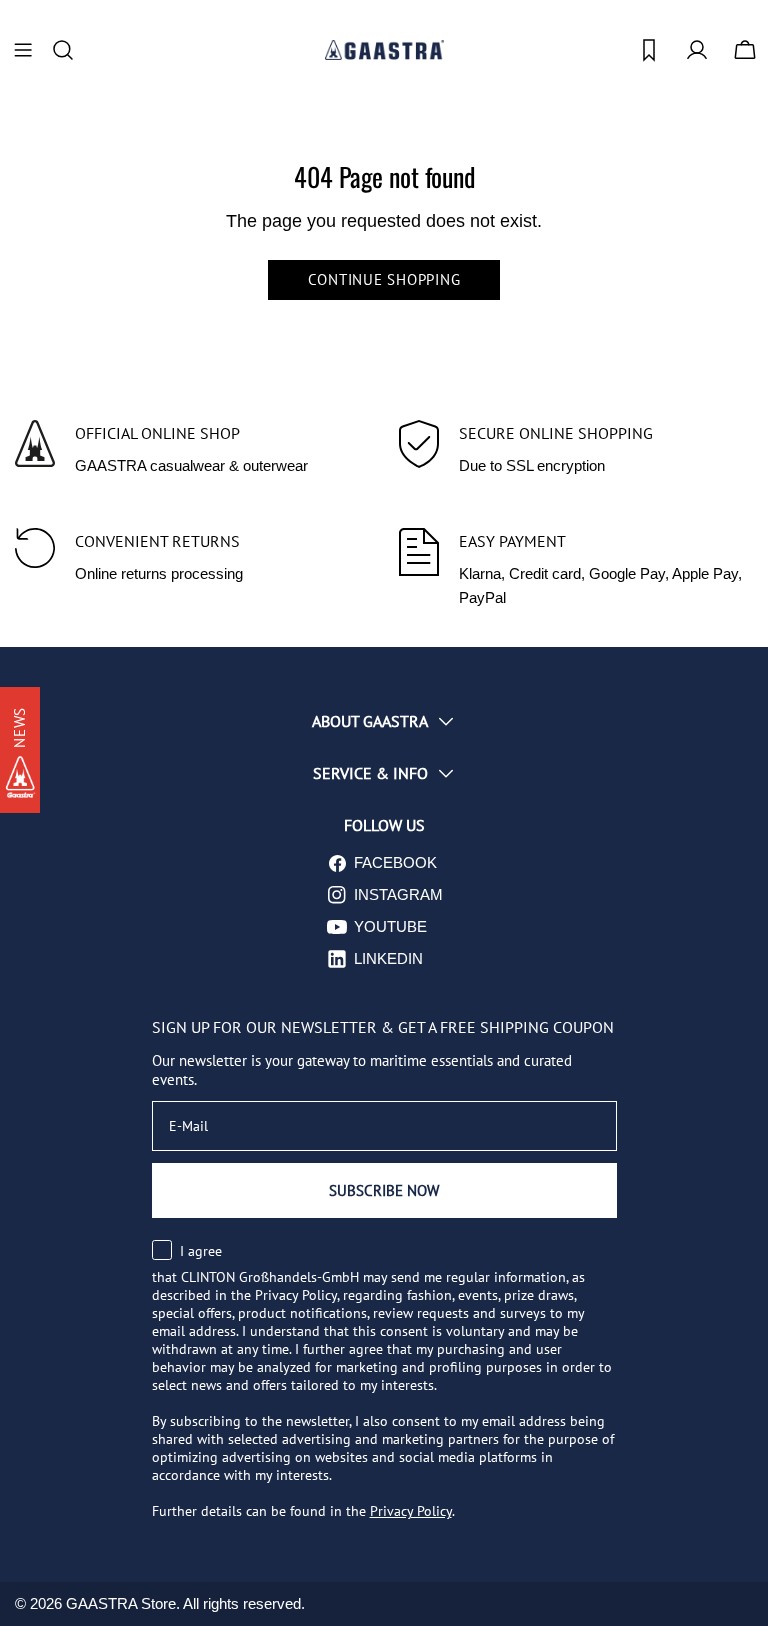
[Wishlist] (649, 50)
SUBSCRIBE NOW (384, 1190)
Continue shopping (384, 279)
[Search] (69, 50)
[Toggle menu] (23, 50)
